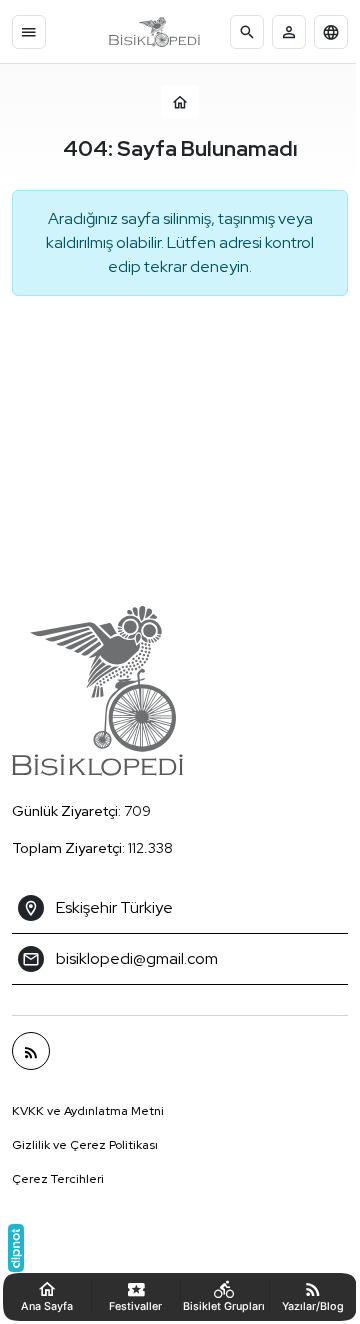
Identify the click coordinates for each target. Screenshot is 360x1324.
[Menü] (29, 32)
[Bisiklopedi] (154, 32)
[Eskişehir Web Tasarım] (16, 1248)
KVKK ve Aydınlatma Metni (88, 1111)
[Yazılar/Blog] (31, 1051)
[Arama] (247, 32)
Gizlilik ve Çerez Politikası (85, 1145)
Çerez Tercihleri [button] (58, 1179)
